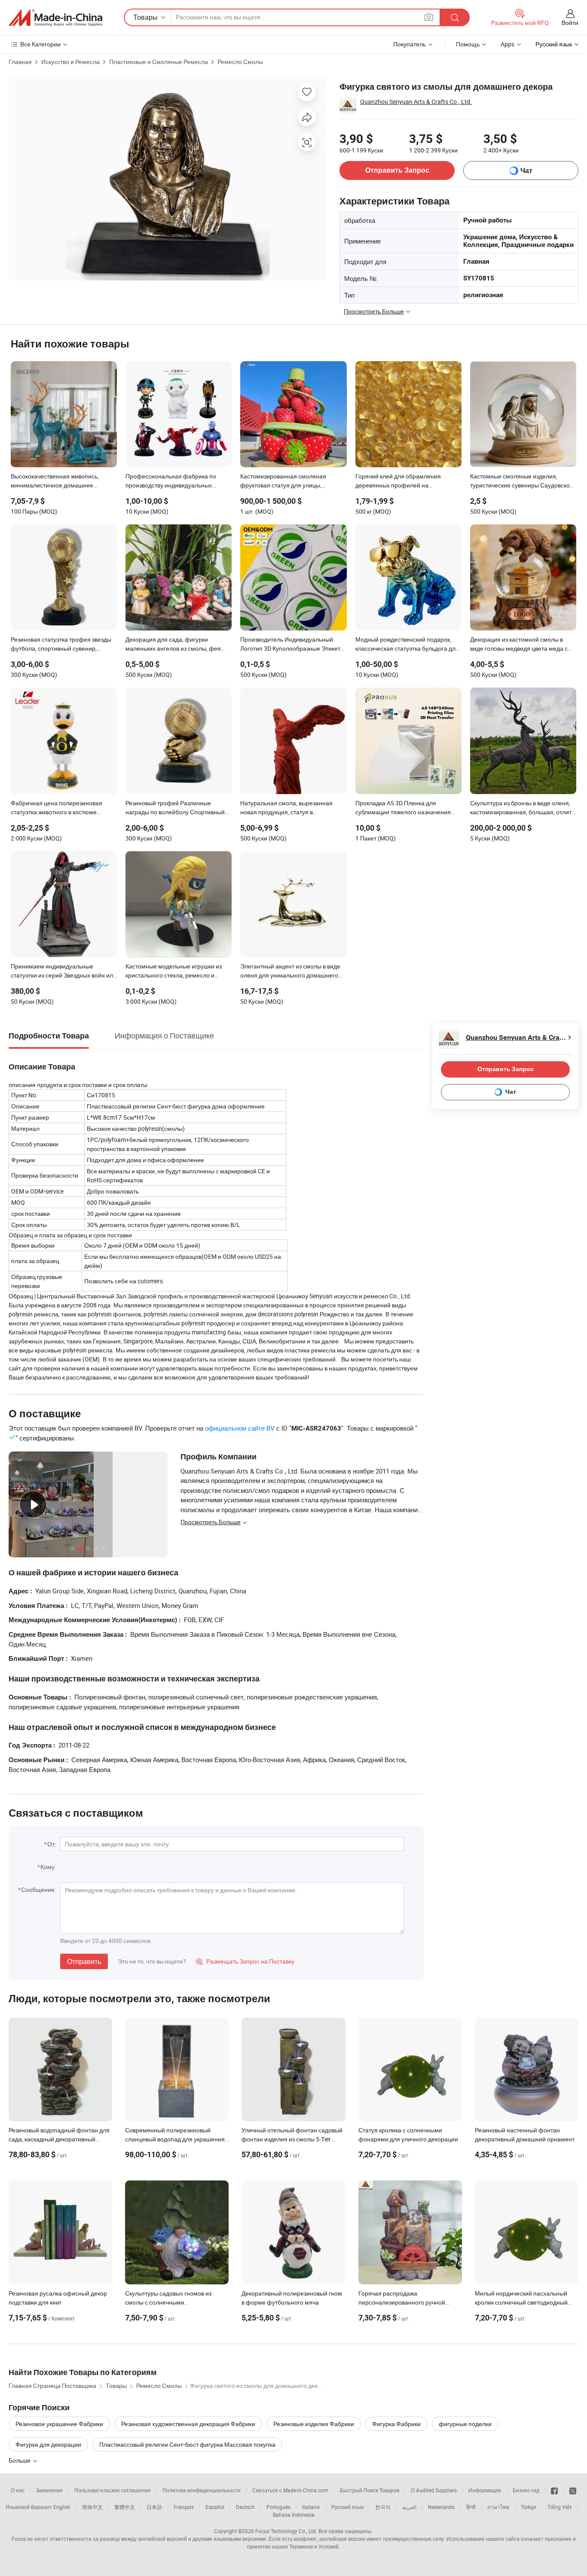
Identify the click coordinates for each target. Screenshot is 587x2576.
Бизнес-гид (526, 2490)
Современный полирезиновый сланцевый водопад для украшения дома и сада (175, 2139)
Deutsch (245, 2507)
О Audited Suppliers (434, 2490)
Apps (508, 44)
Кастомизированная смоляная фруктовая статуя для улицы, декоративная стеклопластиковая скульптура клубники (287, 481)
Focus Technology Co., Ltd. (286, 2531)
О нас (18, 2490)
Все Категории (40, 44)
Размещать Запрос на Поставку (245, 1961)
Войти (570, 23)
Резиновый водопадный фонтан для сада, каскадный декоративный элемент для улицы (59, 2139)
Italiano (311, 2507)
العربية (409, 2507)
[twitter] (573, 2490)
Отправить (84, 1961)
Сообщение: (38, 1889)
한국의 (383, 2507)
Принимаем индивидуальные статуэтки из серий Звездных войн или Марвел (64, 971)
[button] (429, 17)
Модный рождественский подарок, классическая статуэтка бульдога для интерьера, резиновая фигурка (407, 645)
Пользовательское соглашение (113, 2490)
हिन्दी (471, 2507)
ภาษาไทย (498, 2507)
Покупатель (410, 44)
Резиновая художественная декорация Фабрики (188, 2424)
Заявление (49, 2490)
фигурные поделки (465, 2424)
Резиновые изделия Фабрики (314, 2424)
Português (278, 2507)
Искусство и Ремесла (70, 62)
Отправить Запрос (397, 170)
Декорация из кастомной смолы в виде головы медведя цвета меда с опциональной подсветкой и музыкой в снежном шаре (522, 645)
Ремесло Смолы (240, 62)
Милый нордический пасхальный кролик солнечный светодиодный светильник (521, 2302)
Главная (20, 62)
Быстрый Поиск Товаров (370, 2490)
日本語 (154, 2507)
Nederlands (441, 2507)
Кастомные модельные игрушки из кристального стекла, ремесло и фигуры (174, 971)
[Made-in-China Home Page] (55, 18)
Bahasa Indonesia (294, 2515)
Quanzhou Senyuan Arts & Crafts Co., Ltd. (416, 102)
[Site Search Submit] (455, 17)
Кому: (48, 1867)
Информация (485, 2490)
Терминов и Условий (314, 2546)
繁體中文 (125, 2507)
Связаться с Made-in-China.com (290, 2490)
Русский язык (347, 2507)
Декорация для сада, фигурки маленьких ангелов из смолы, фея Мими (173, 645)
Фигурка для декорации (48, 2444)
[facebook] (554, 2490)
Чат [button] (526, 171)
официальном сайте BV (240, 1428)
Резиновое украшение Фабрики (59, 2424)
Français (184, 2507)
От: (52, 1844)
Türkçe (528, 2507)
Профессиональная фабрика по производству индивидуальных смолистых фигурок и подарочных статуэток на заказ (173, 481)
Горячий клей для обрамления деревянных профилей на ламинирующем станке (398, 481)
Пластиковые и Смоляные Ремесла (159, 62)
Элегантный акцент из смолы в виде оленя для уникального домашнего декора (290, 971)
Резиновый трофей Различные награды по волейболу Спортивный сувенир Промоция (175, 808)
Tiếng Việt (559, 2507)
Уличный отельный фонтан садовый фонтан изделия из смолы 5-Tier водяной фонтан (292, 2139)
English (62, 2507)
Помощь (468, 44)
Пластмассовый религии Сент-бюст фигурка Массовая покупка (187, 2444)
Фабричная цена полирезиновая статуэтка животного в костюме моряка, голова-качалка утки (57, 808)
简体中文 (92, 2507)
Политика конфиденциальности (202, 2490)
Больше (20, 2460)
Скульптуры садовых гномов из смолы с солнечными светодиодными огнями (168, 2302)
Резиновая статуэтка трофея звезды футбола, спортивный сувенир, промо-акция (61, 645)
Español (215, 2507)
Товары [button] (145, 17)
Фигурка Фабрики (396, 2424)
